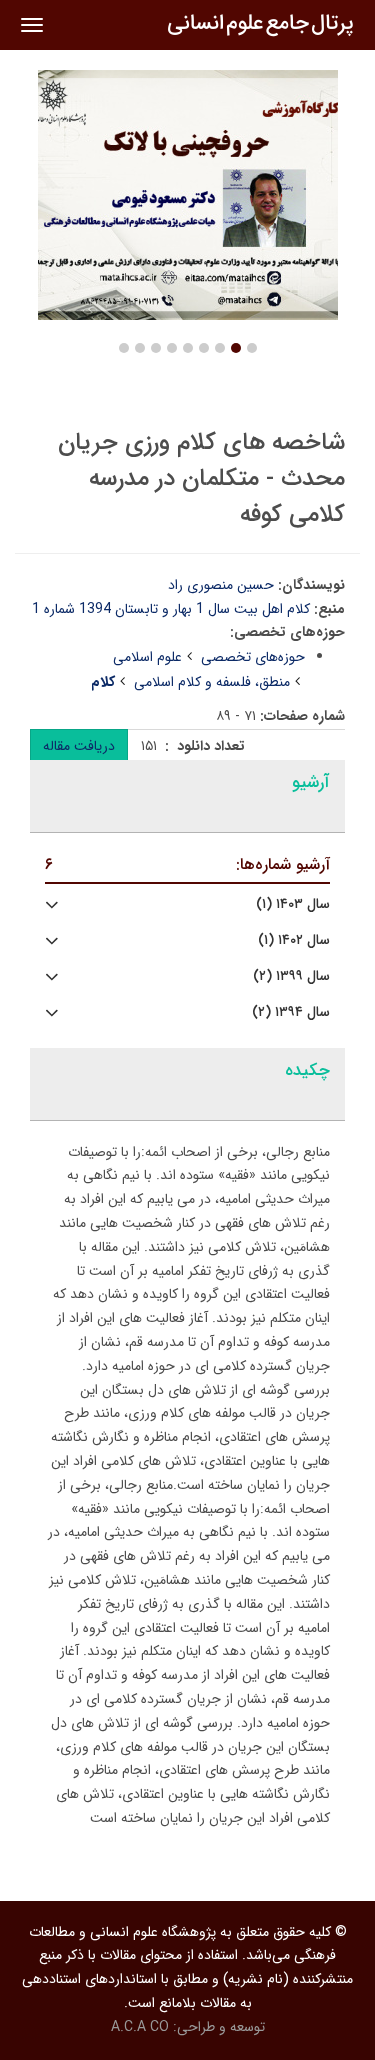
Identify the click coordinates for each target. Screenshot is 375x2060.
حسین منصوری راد (221, 585)
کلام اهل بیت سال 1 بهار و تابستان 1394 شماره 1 (171, 609)
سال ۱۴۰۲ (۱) (294, 940)
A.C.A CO (140, 2027)
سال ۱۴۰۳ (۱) (293, 904)
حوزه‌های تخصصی (253, 657)
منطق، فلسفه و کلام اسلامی (212, 682)
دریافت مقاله (79, 746)
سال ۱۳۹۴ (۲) (291, 1012)
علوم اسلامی (147, 657)
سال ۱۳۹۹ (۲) (291, 976)
